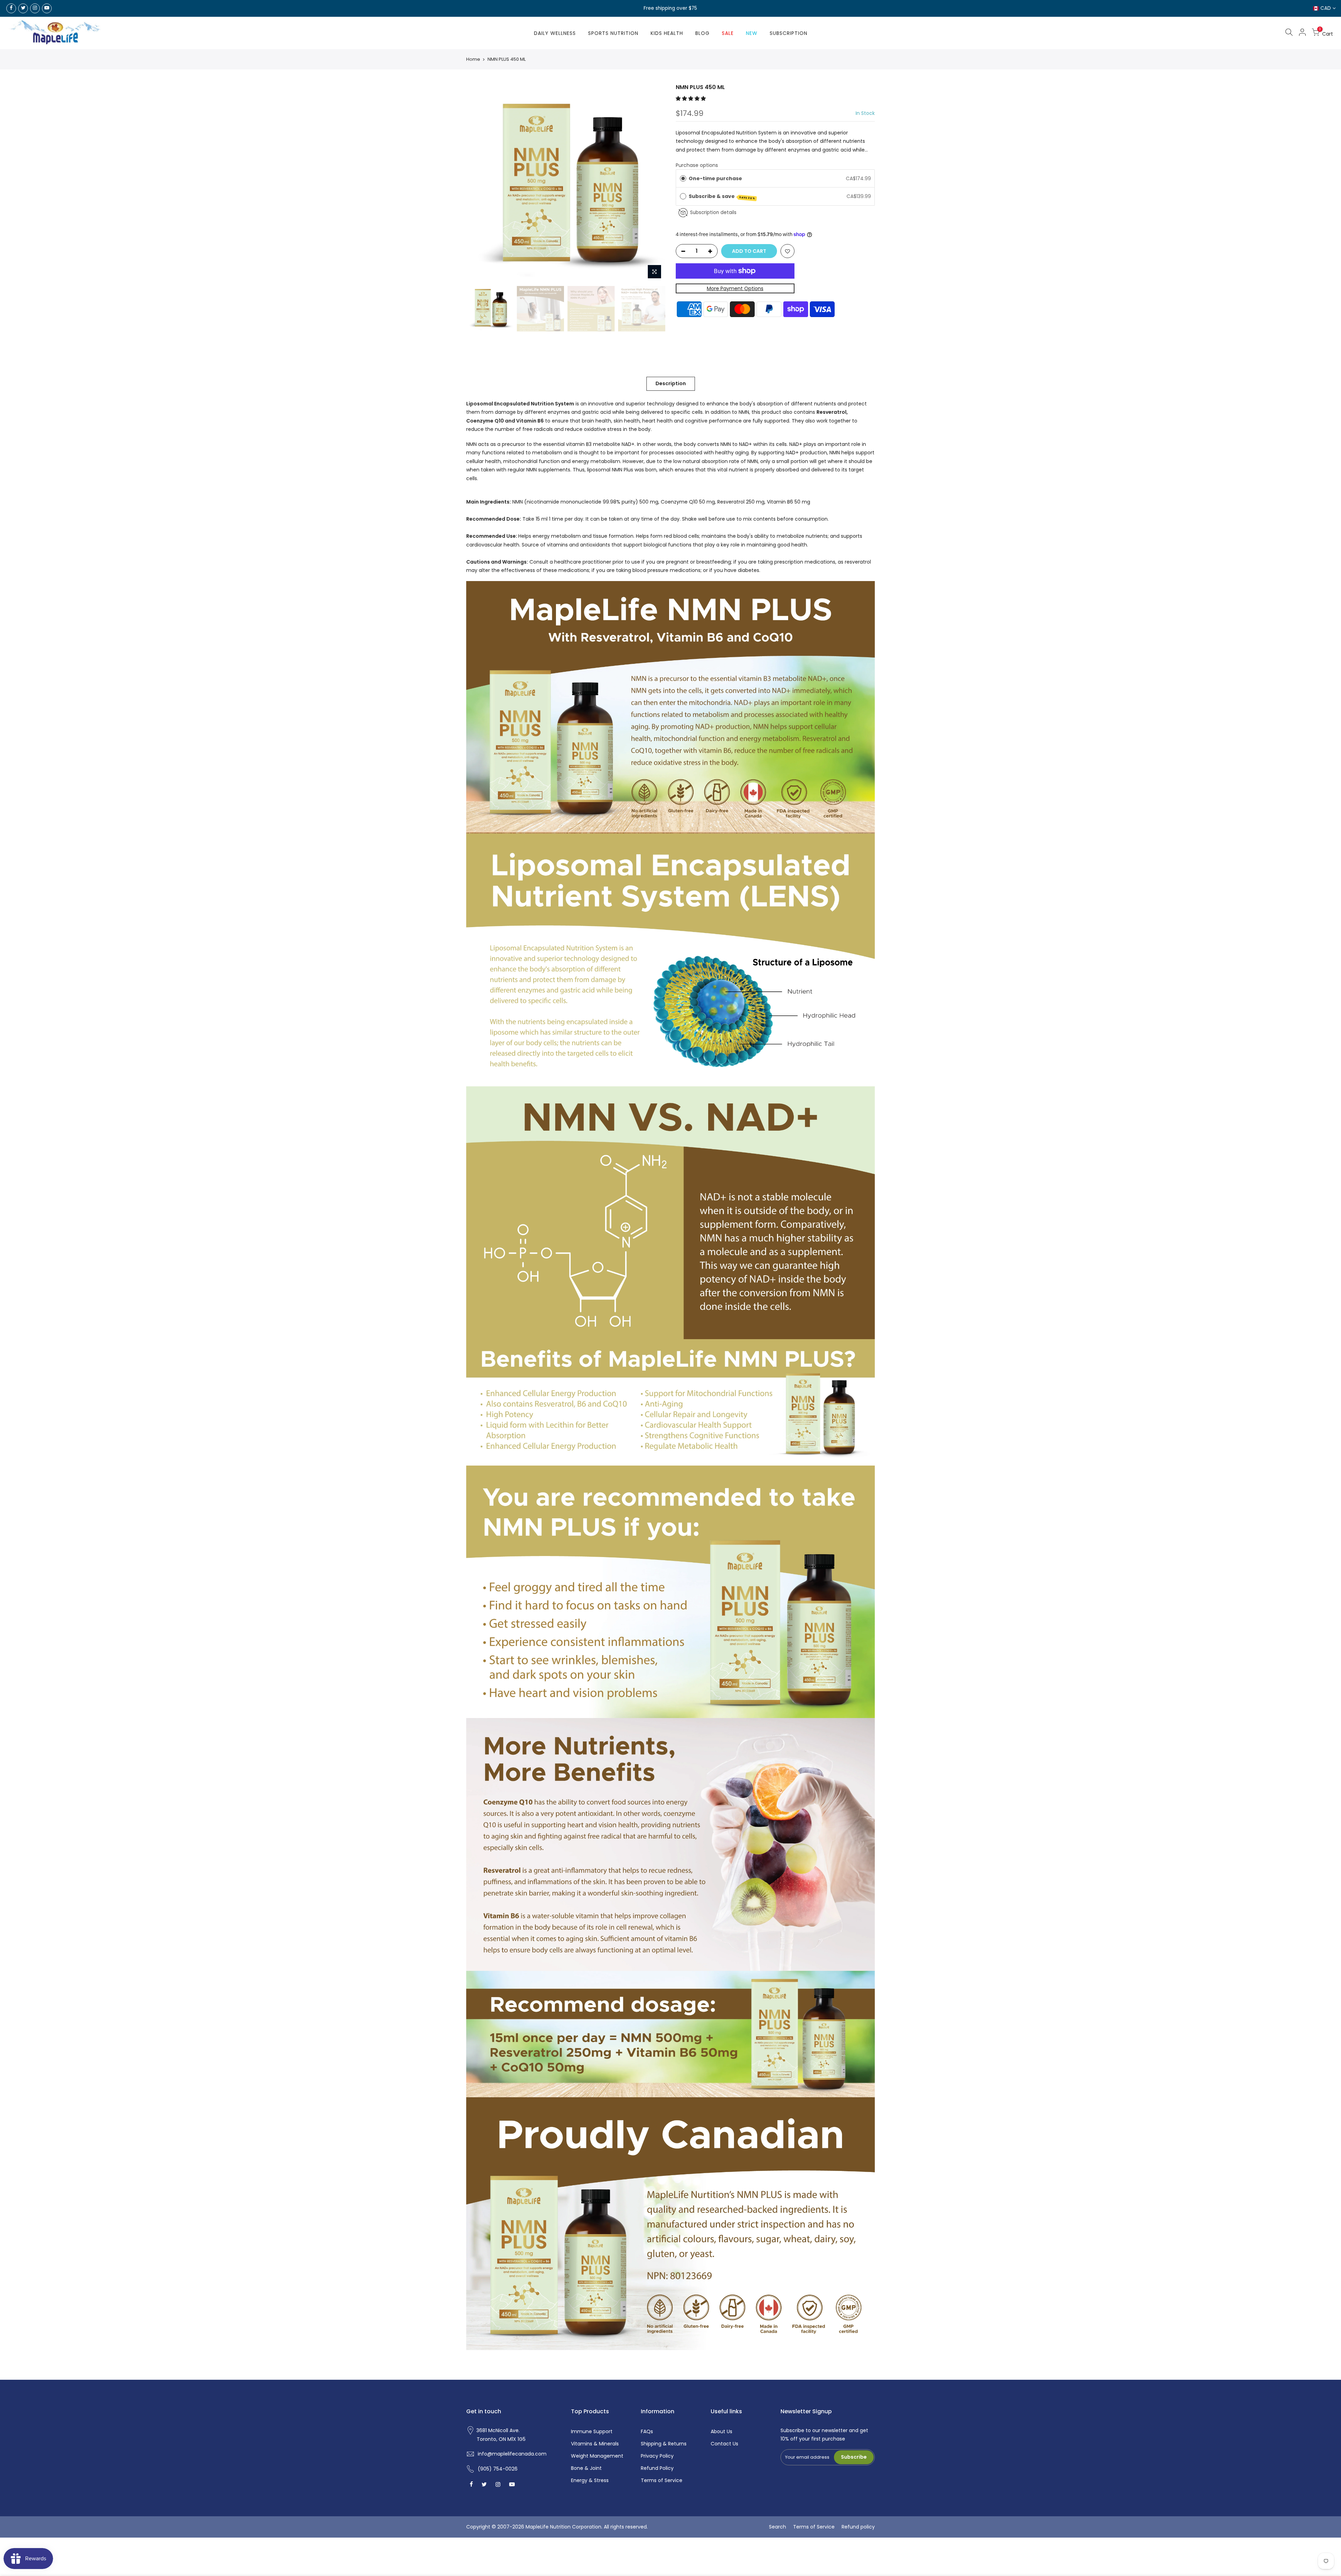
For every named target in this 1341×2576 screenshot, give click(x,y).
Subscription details (713, 212)
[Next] (653, 183)
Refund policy (858, 2527)
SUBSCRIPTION (789, 33)
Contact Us (724, 2444)
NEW (752, 33)
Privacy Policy (657, 2456)
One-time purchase (715, 178)
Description (671, 383)
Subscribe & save (722, 196)
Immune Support (592, 2431)
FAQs (647, 2431)
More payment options (735, 288)
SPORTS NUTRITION (613, 33)
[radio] (683, 178)
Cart (1326, 33)
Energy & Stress (590, 2480)
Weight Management (597, 2456)
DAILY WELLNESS (555, 33)
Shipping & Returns (664, 2444)
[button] (691, 98)
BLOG (702, 33)
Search (778, 2527)
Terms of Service (662, 2480)
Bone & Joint (586, 2468)
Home (473, 59)
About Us (721, 2431)
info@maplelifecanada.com (512, 2454)
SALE (728, 33)
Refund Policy (657, 2468)
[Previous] (478, 183)
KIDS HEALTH (667, 33)
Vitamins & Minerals (595, 2444)
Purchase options (697, 165)
